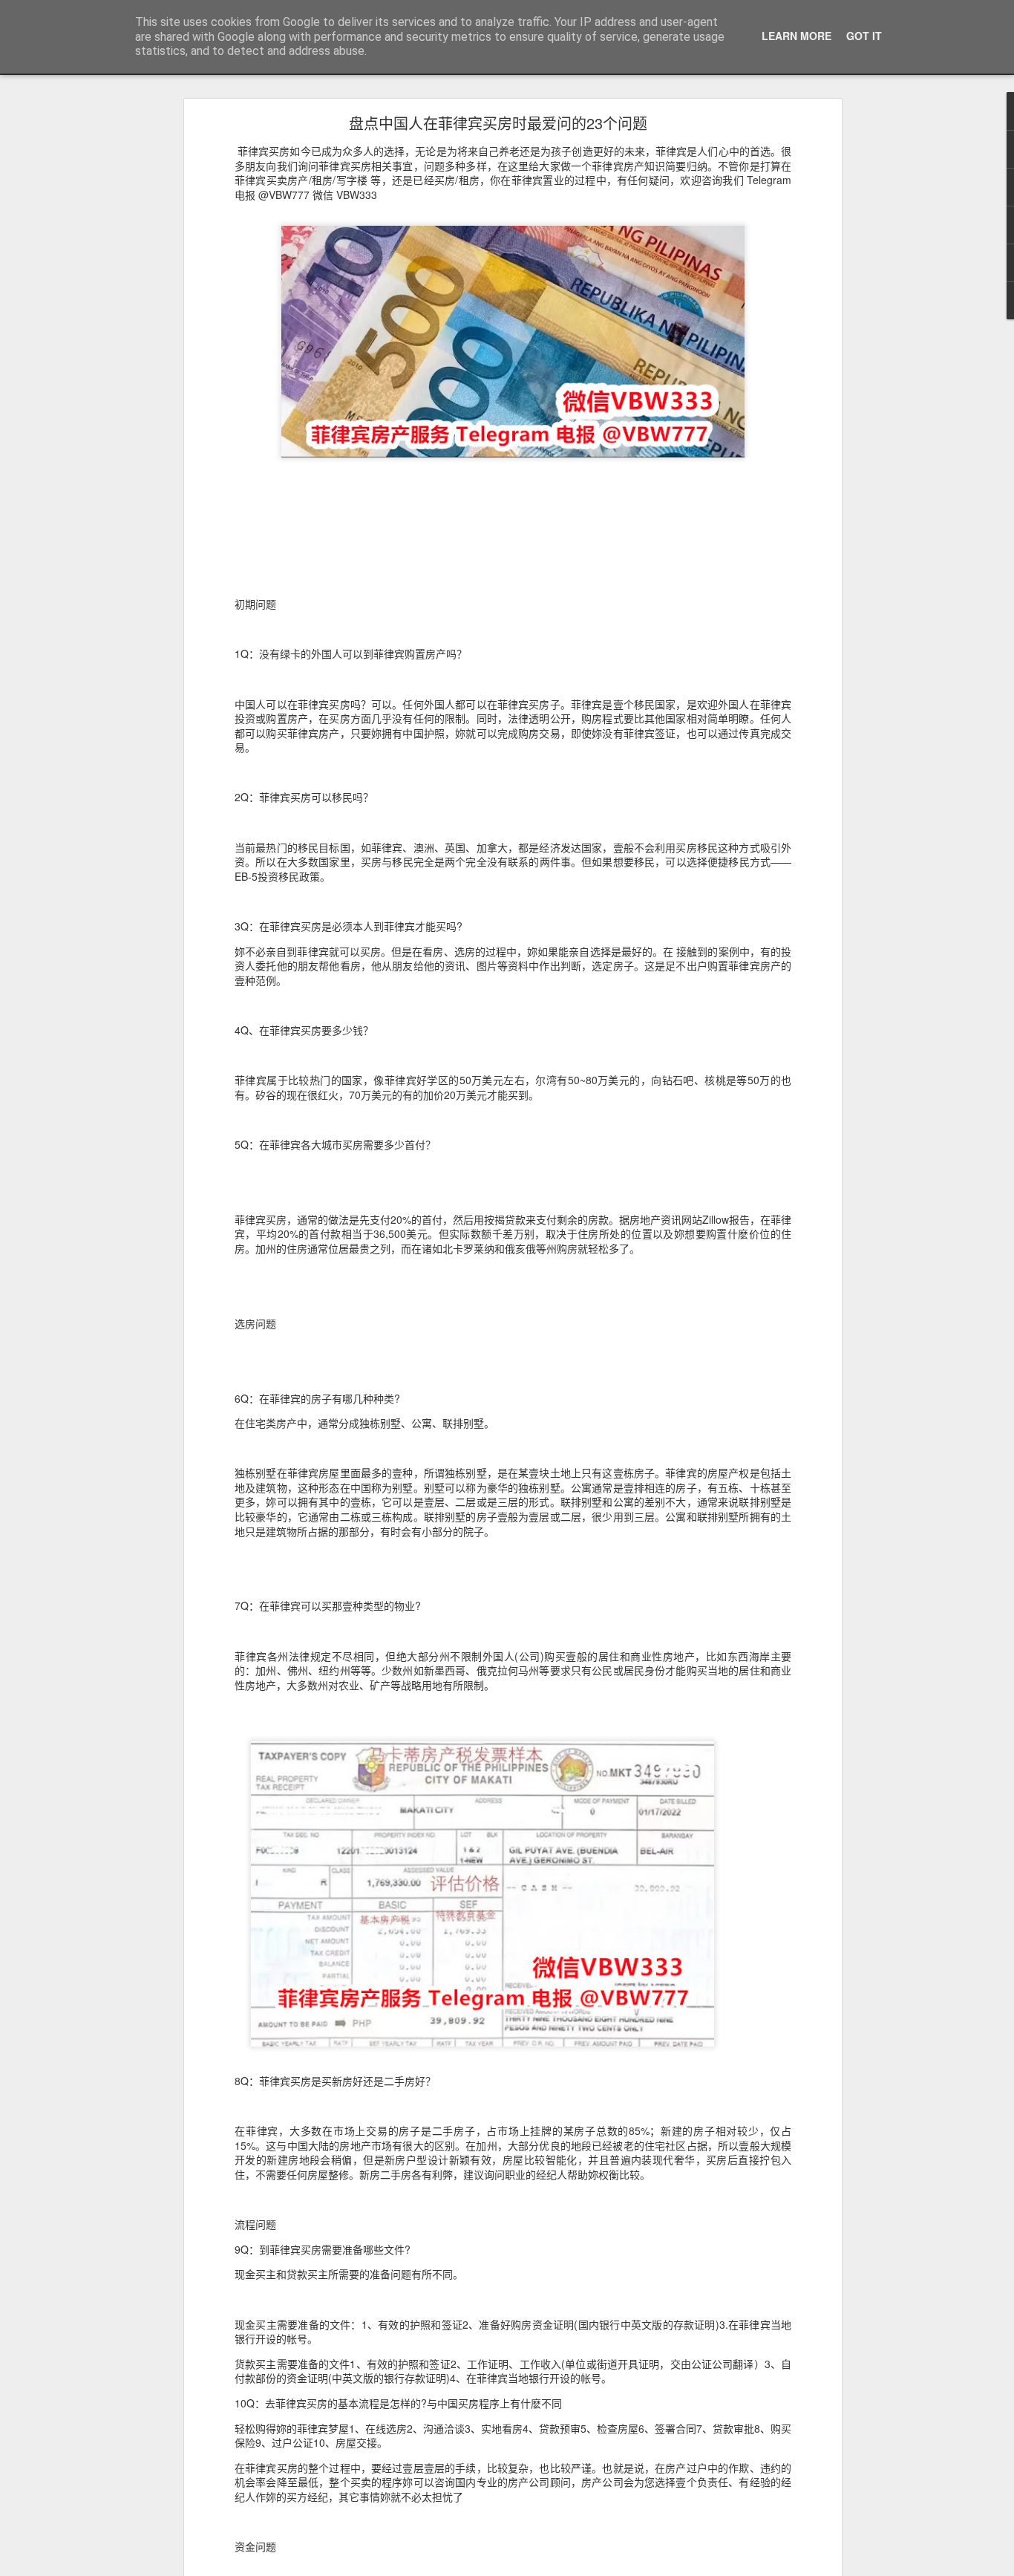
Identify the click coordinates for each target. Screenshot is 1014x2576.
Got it (864, 36)
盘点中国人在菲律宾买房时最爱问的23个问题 (498, 123)
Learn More (797, 36)
